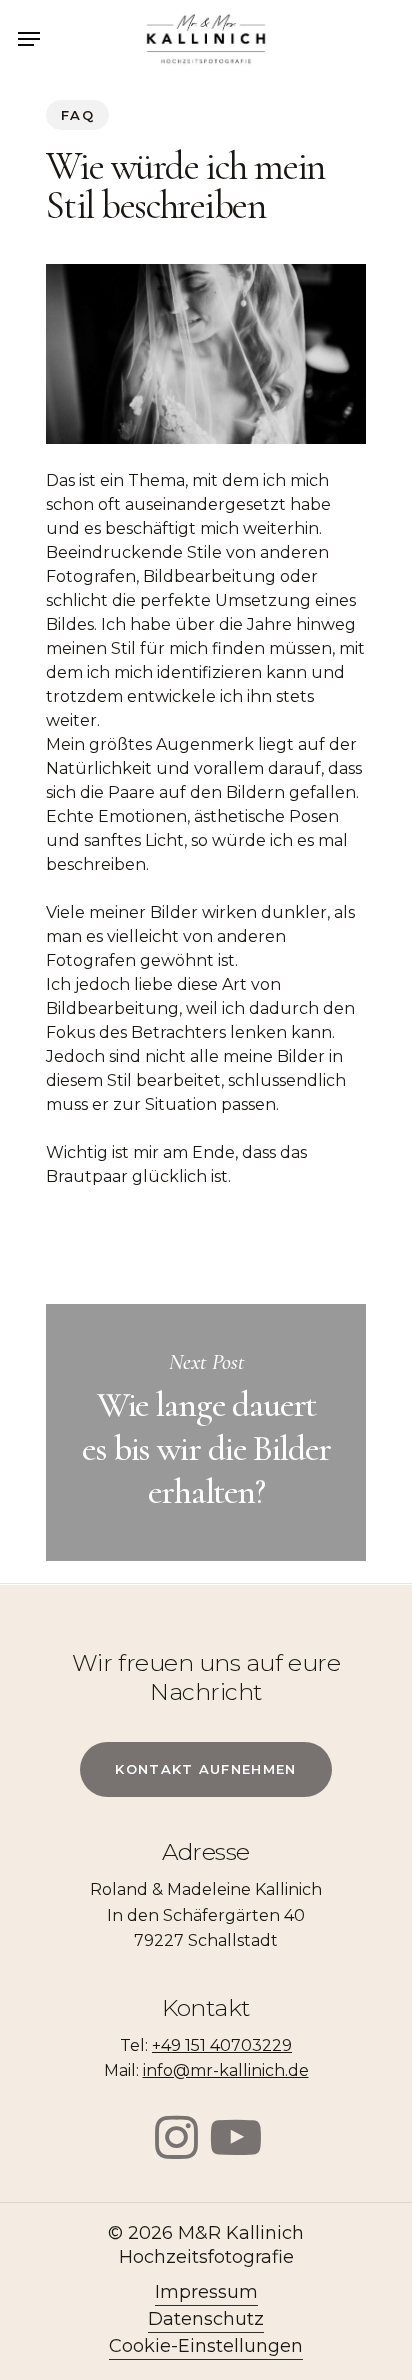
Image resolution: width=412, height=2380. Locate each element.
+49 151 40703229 (222, 2045)
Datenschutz (206, 2319)
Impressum (206, 2292)
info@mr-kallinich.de (226, 2070)
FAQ (77, 115)
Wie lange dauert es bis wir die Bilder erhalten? (206, 1432)
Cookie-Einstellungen (206, 2346)
